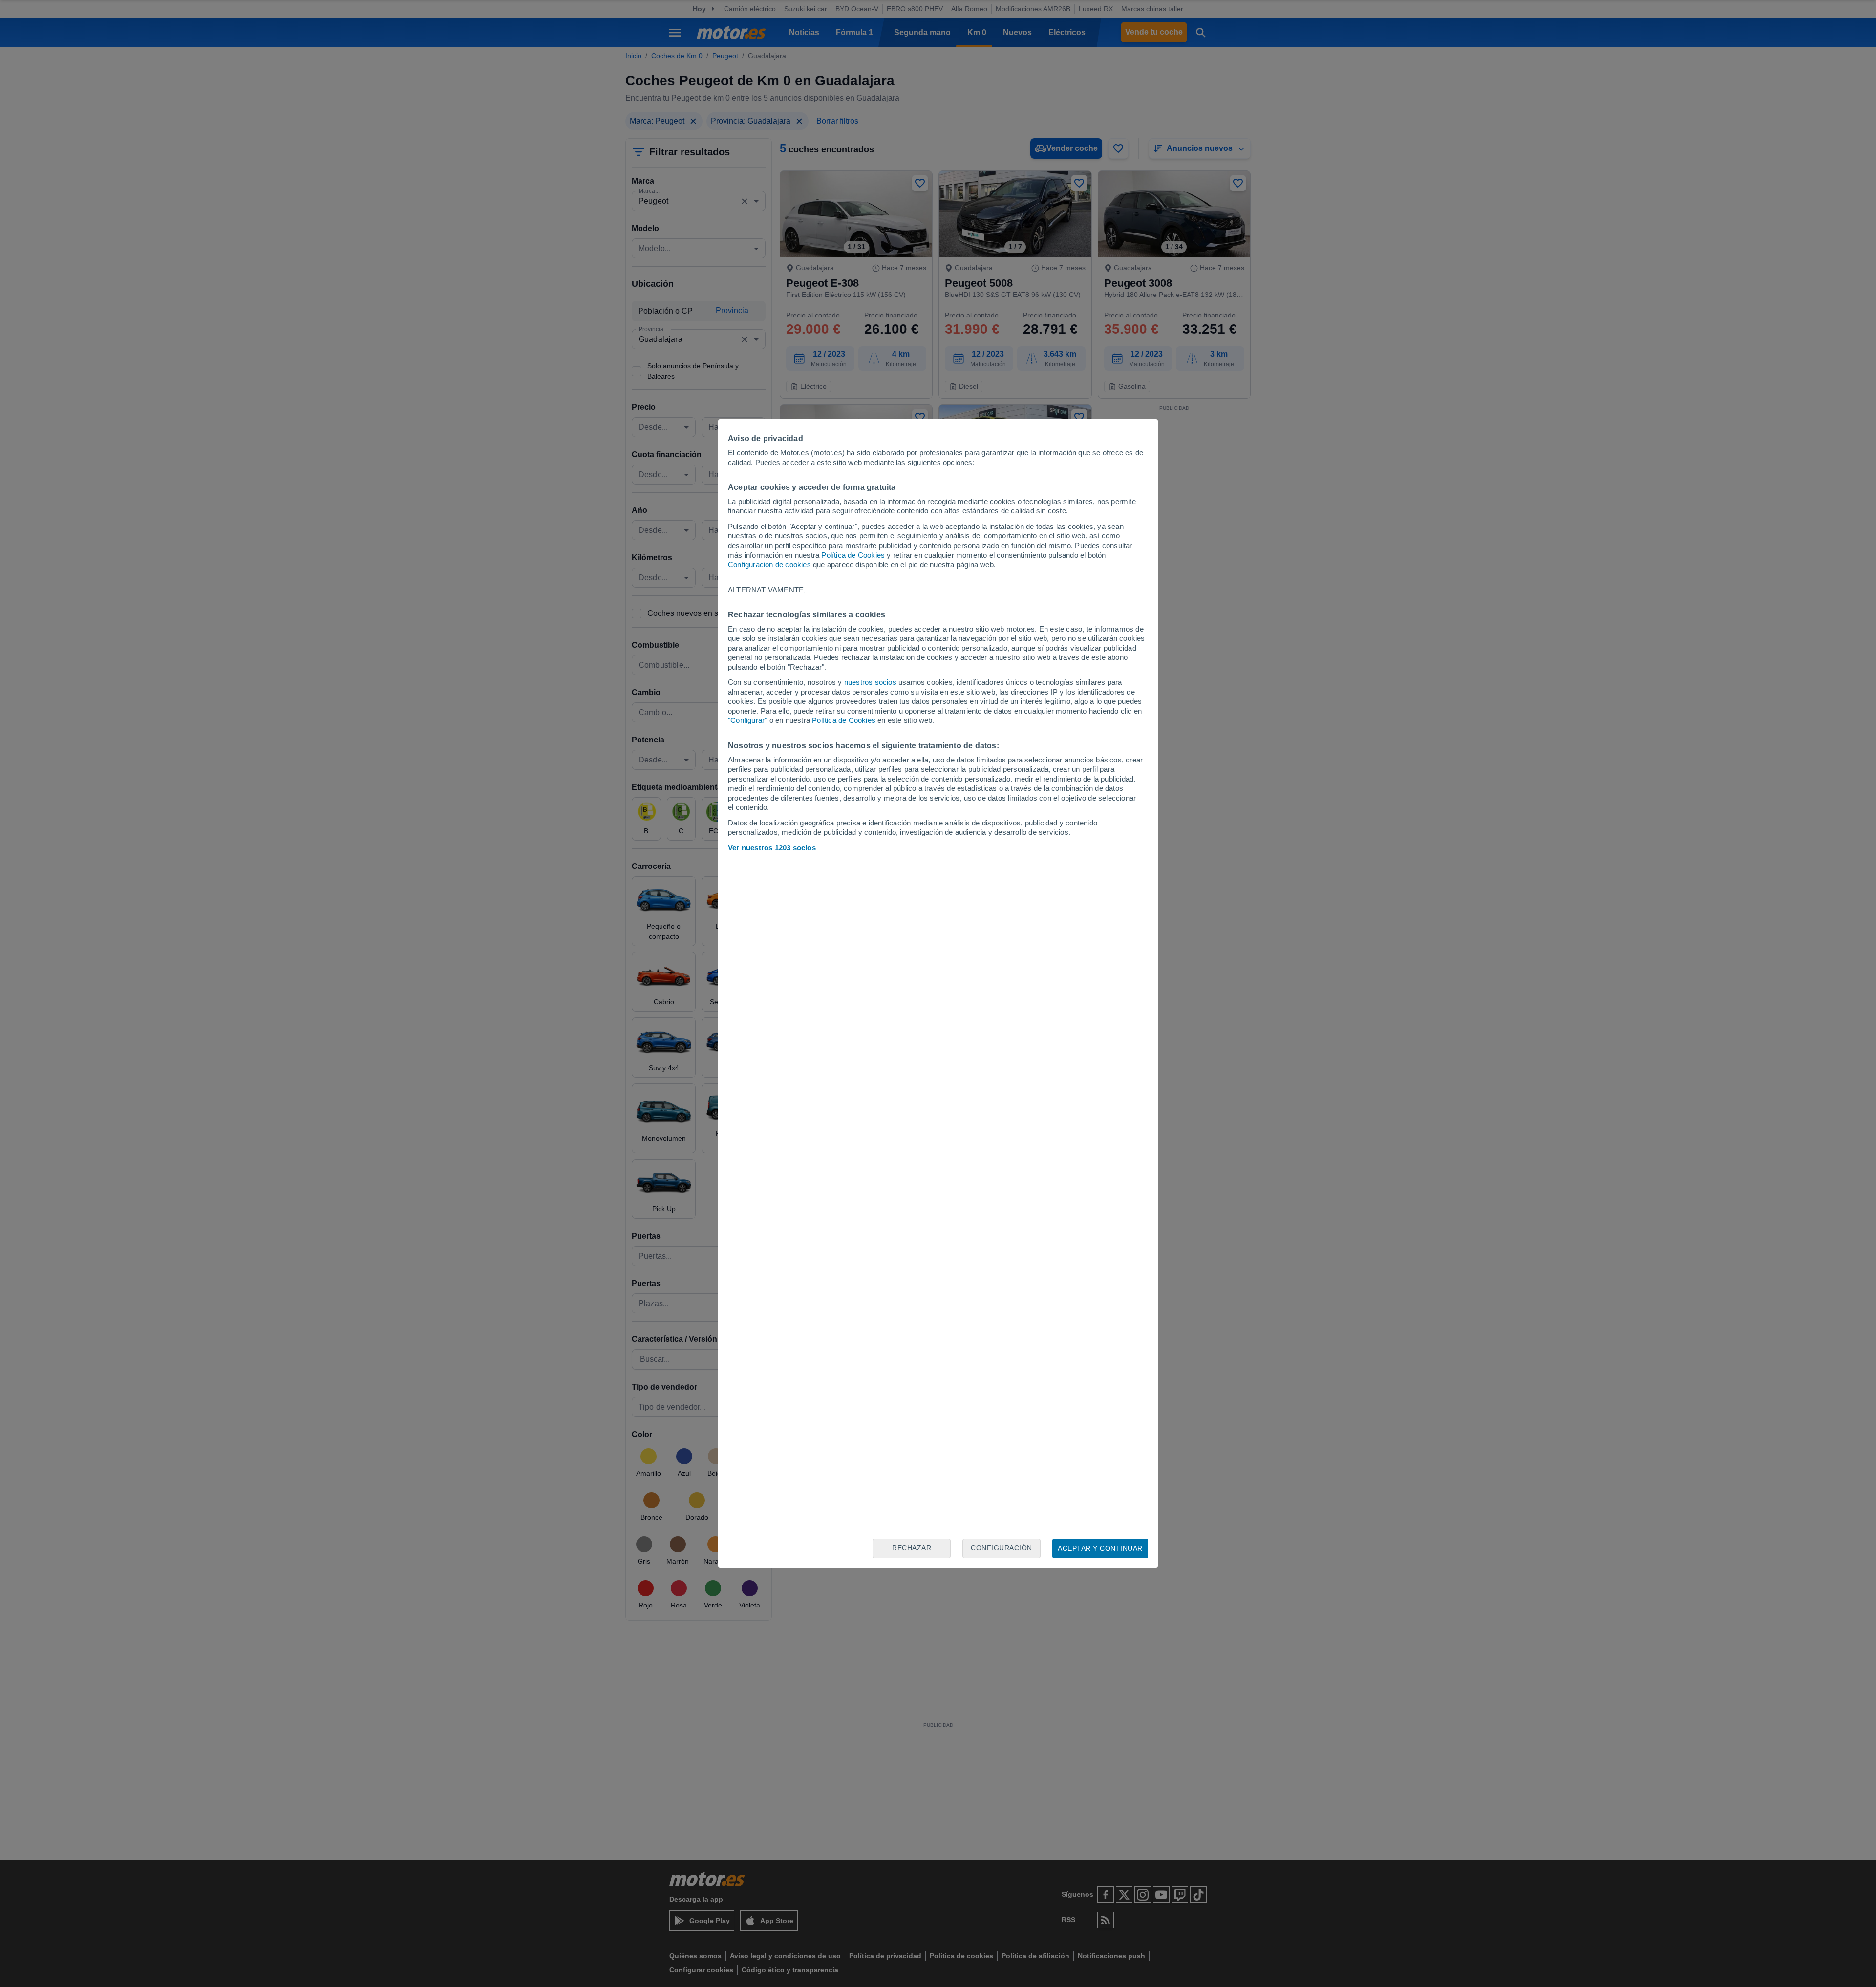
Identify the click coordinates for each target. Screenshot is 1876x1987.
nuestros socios (870, 682)
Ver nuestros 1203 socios (772, 848)
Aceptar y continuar (1100, 1548)
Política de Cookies (853, 555)
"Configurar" (747, 720)
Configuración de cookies (769, 564)
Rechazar (912, 1548)
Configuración (1002, 1548)
